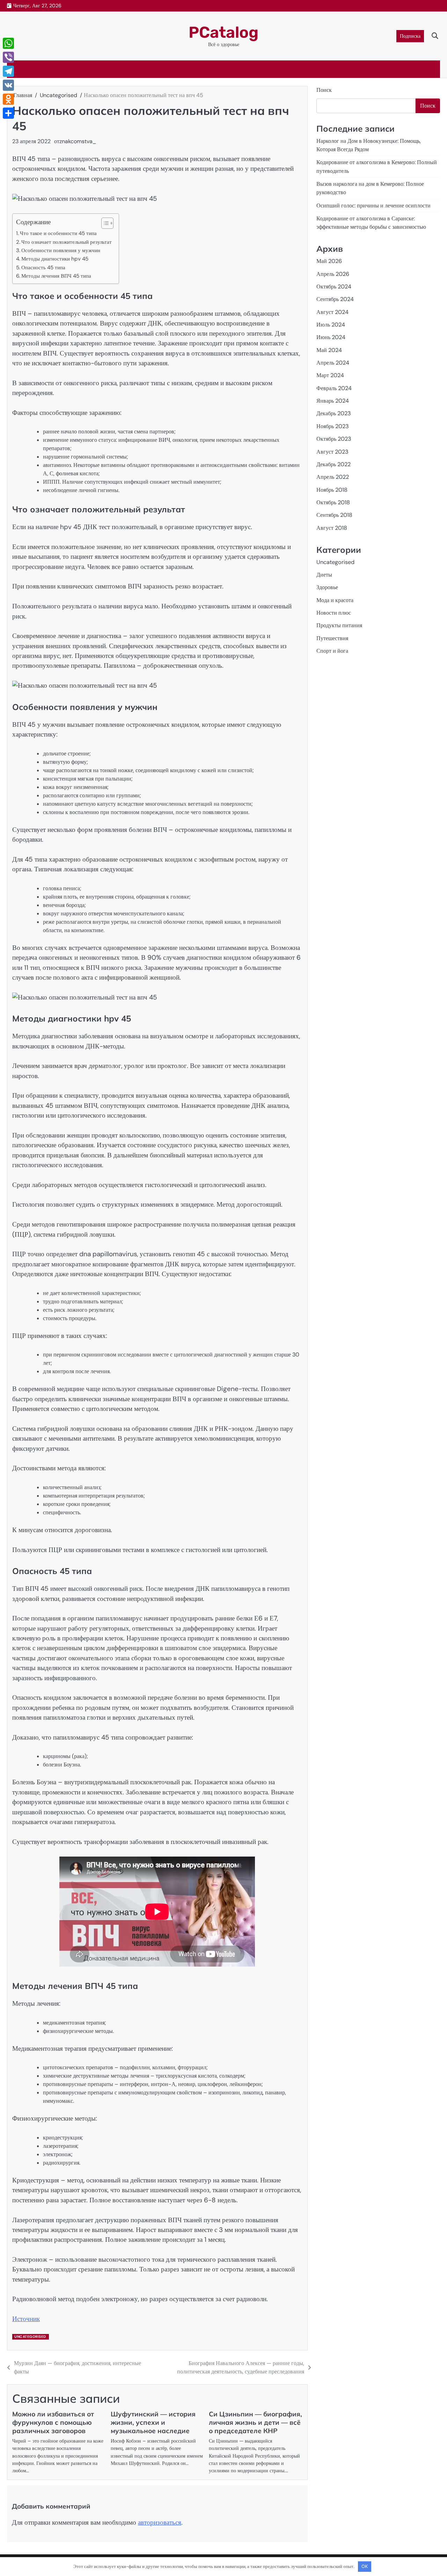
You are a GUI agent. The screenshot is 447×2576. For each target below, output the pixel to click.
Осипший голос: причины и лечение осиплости (373, 206)
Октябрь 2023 (334, 439)
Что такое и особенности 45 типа (58, 233)
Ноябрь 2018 (332, 490)
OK (365, 2566)
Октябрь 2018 (333, 502)
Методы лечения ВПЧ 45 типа (56, 276)
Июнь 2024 (331, 338)
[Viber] (8, 57)
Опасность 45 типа (43, 268)
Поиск (324, 90)
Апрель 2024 (333, 363)
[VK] (8, 85)
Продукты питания (339, 626)
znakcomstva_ (78, 141)
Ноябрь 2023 (333, 426)
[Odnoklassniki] (8, 99)
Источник (26, 2319)
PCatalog (223, 32)
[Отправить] (8, 113)
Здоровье (327, 587)
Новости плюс (334, 613)
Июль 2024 (331, 325)
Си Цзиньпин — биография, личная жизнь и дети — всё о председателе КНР (255, 2422)
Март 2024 (330, 376)
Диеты (324, 575)
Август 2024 (332, 312)
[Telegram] (8, 71)
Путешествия (332, 638)
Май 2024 (329, 350)
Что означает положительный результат (67, 242)
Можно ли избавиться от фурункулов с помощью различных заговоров (53, 2422)
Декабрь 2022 (334, 464)
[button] (104, 223)
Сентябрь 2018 (334, 515)
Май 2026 (329, 261)
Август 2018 (332, 528)
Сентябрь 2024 (335, 299)
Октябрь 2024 (334, 287)
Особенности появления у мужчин (61, 250)
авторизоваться (160, 2522)
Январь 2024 (333, 401)
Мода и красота (335, 600)
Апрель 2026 (333, 274)
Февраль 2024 (334, 388)
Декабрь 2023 (334, 414)
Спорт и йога (332, 651)
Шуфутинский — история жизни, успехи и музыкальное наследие (153, 2422)
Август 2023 (332, 452)
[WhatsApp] (8, 43)
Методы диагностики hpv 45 (55, 259)
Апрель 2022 (333, 477)
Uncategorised (30, 2337)
